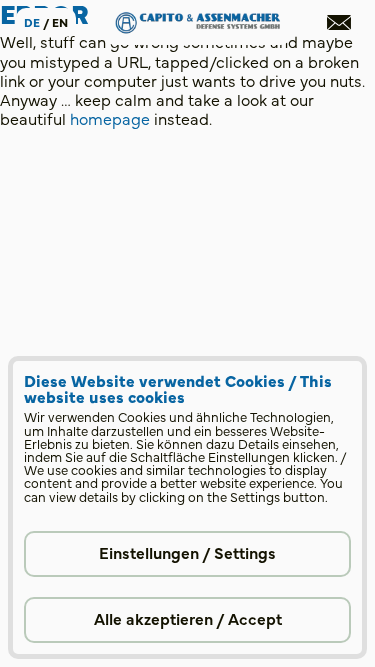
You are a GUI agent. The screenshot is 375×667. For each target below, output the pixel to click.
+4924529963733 (126, 346)
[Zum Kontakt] (339, 22)
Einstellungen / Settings (187, 552)
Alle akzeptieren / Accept (188, 618)
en (60, 22)
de (32, 22)
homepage (110, 118)
